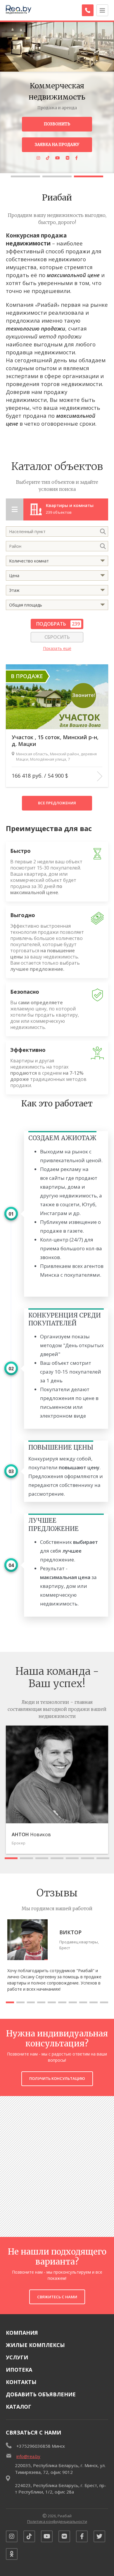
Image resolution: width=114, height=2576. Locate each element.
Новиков (31, 1834)
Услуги (17, 2357)
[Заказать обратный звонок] (88, 10)
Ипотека (19, 2370)
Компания (22, 2333)
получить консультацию (57, 2078)
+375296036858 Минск (41, 2446)
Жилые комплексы (35, 2345)
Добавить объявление (41, 2394)
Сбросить (57, 637)
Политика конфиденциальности (57, 2521)
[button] (25, 176)
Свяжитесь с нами (57, 2297)
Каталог (19, 2407)
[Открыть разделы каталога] (15, 509)
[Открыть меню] (102, 10)
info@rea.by (28, 2456)
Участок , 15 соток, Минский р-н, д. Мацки (55, 741)
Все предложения (57, 803)
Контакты (21, 2382)
